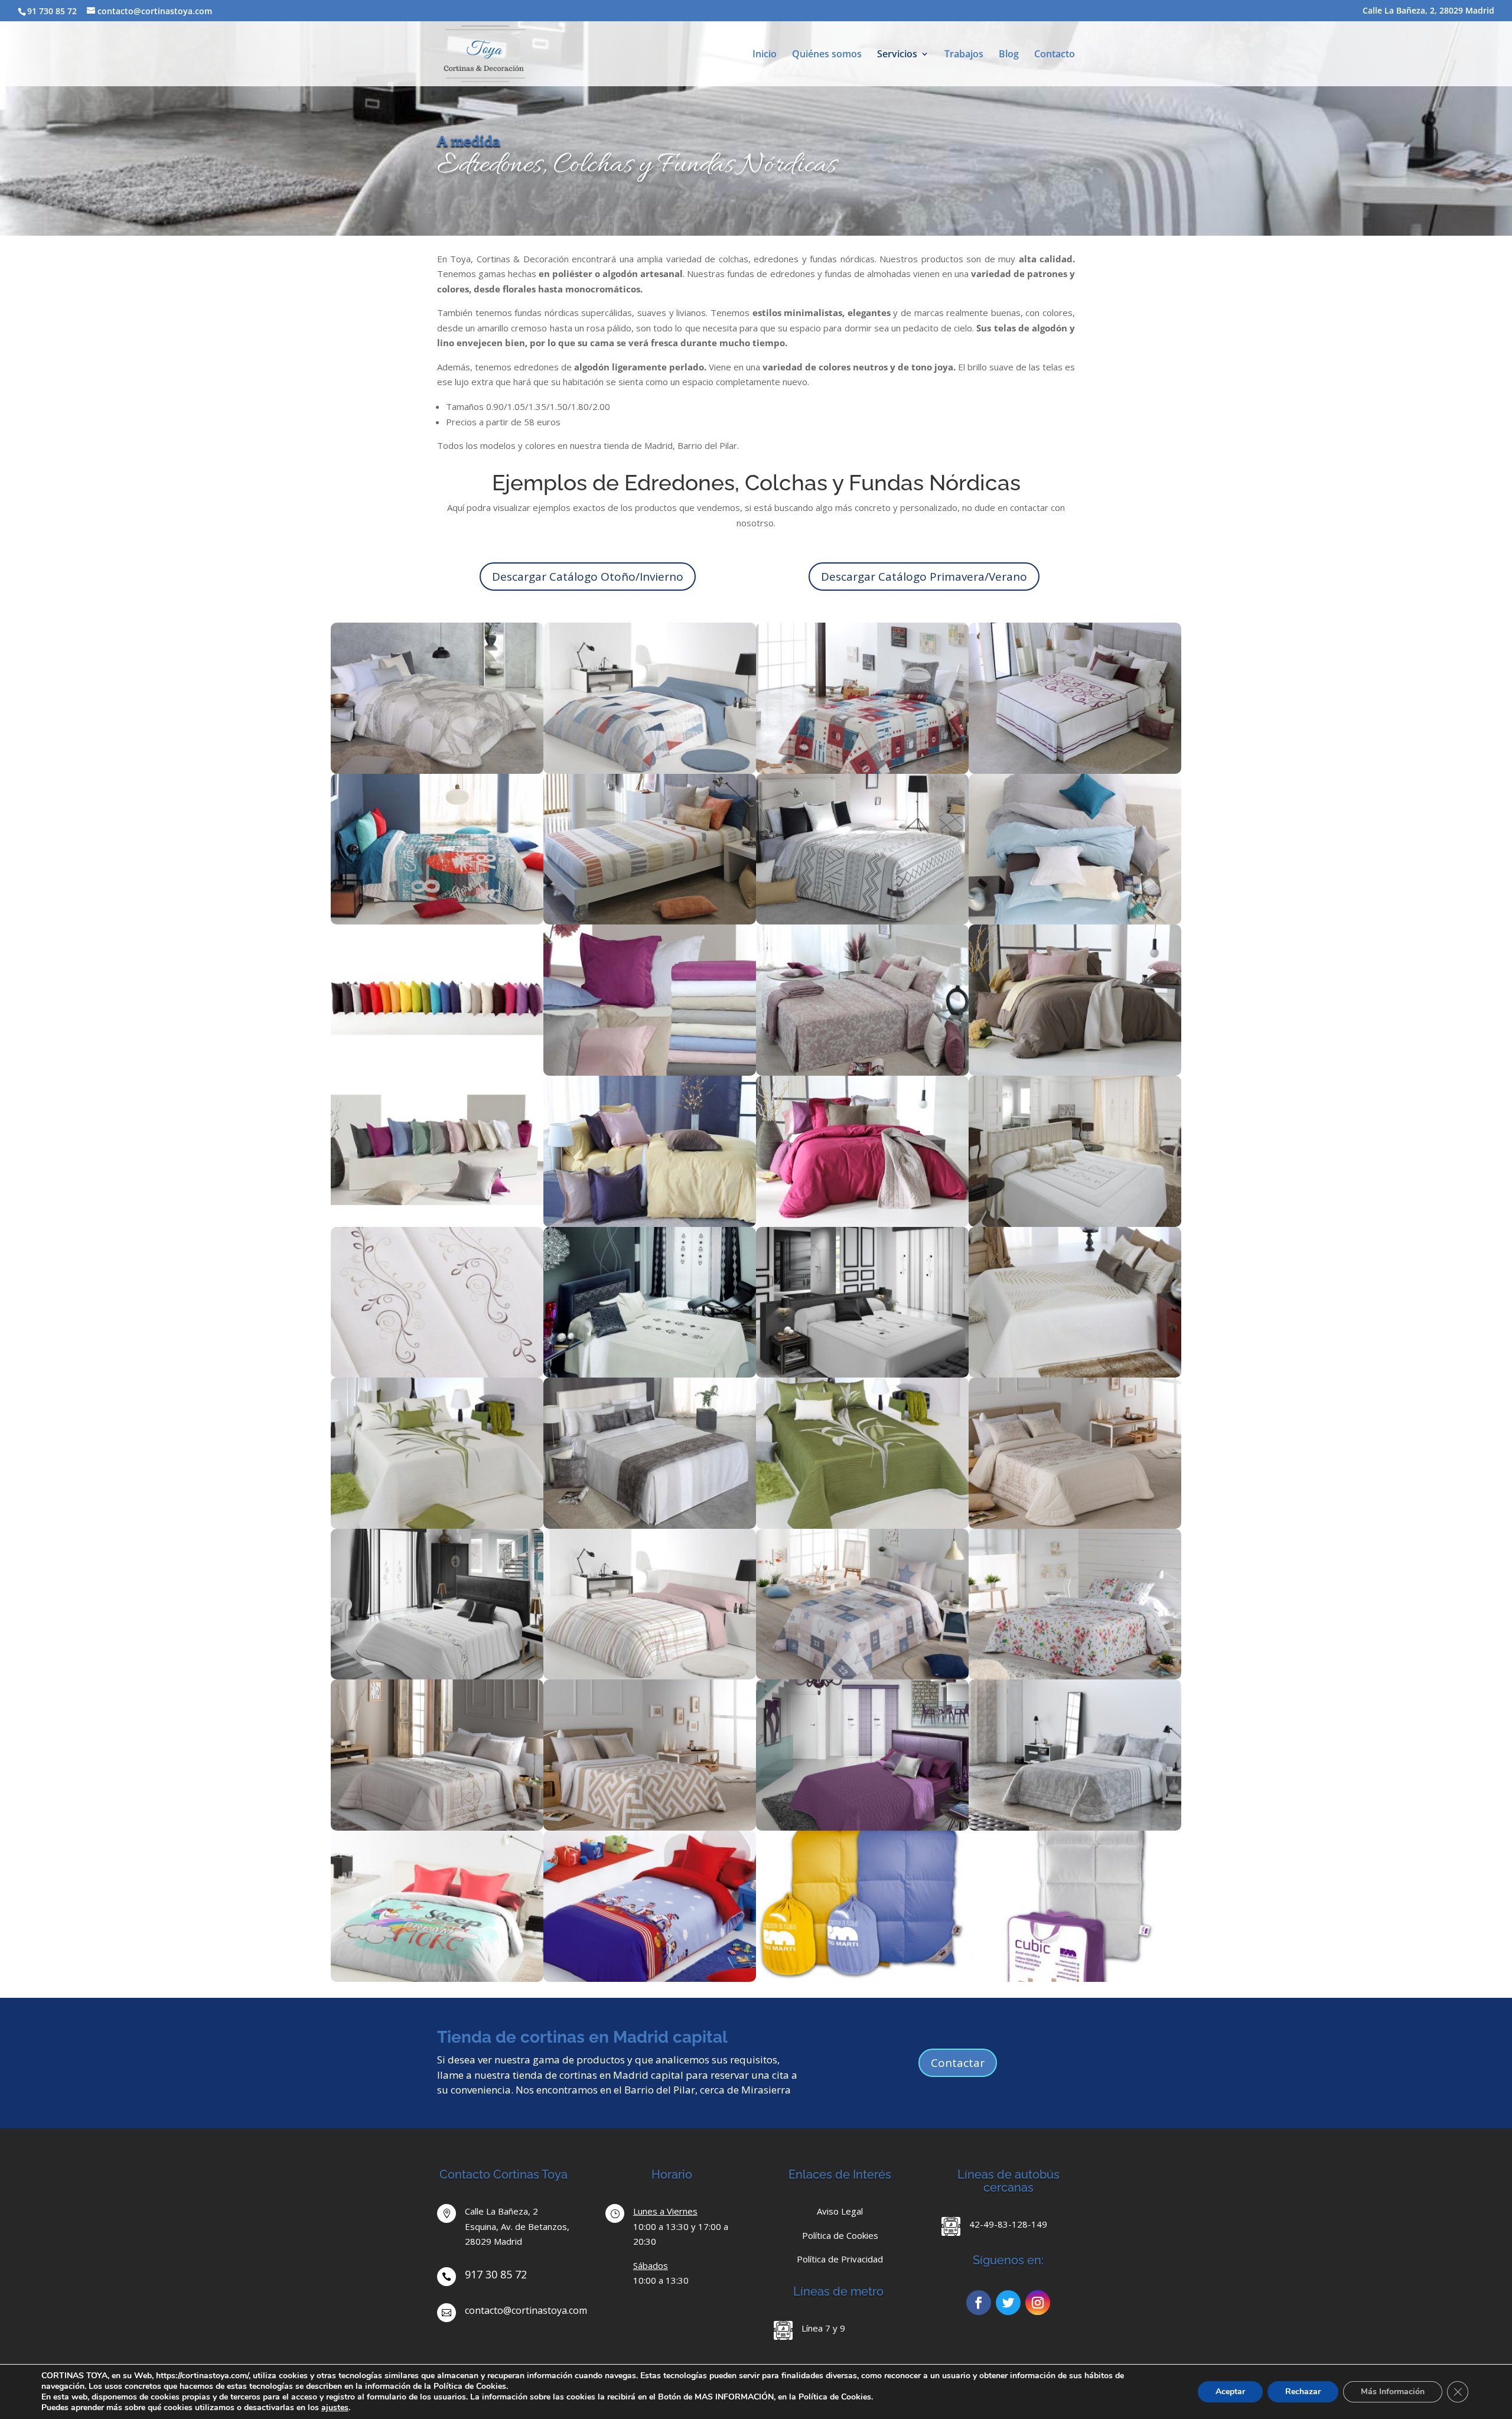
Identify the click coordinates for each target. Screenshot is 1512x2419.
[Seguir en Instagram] (1038, 2303)
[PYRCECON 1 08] (650, 1525)
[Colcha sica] (1075, 1827)
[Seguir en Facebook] (979, 2303)
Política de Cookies (840, 2235)
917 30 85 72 (496, 2274)
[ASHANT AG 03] (650, 921)
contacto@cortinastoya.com (526, 2310)
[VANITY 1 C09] (1075, 770)
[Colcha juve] (862, 1676)
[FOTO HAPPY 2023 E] (1075, 921)
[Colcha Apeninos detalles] (437, 1374)
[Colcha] (1075, 1374)
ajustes (335, 2408)
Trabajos (964, 55)
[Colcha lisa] (1075, 1525)
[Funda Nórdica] (862, 1978)
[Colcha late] (437, 1827)
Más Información (1393, 2392)
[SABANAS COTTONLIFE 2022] (650, 1072)
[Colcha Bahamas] (862, 1827)
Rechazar (1303, 2392)
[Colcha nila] (1075, 1676)
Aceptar (1230, 2392)
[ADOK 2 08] (862, 921)
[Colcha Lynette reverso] (862, 1525)
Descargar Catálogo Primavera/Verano (924, 577)
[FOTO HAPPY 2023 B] (862, 1223)
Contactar (958, 2063)
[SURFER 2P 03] (437, 921)
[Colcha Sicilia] (862, 1374)
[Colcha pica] (650, 1827)
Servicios (897, 55)
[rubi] (862, 770)
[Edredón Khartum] (437, 1676)
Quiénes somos (827, 55)
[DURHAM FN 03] (650, 770)
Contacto (1055, 55)
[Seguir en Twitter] (1008, 2303)
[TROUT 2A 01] (437, 770)
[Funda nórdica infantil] (437, 1978)
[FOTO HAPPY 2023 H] (1075, 1072)
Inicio (765, 55)
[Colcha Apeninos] (1075, 1223)
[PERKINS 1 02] (862, 1072)
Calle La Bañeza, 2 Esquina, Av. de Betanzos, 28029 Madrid (517, 2226)
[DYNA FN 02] (650, 1676)
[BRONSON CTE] (437, 1072)
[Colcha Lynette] (437, 1525)
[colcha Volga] (650, 1374)
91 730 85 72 (52, 11)
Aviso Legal (840, 2211)
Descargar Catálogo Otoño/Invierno (588, 577)
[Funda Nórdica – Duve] (1075, 1978)
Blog (1009, 55)
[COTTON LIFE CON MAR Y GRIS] (437, 1223)
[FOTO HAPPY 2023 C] (650, 1223)
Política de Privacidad (840, 2259)
